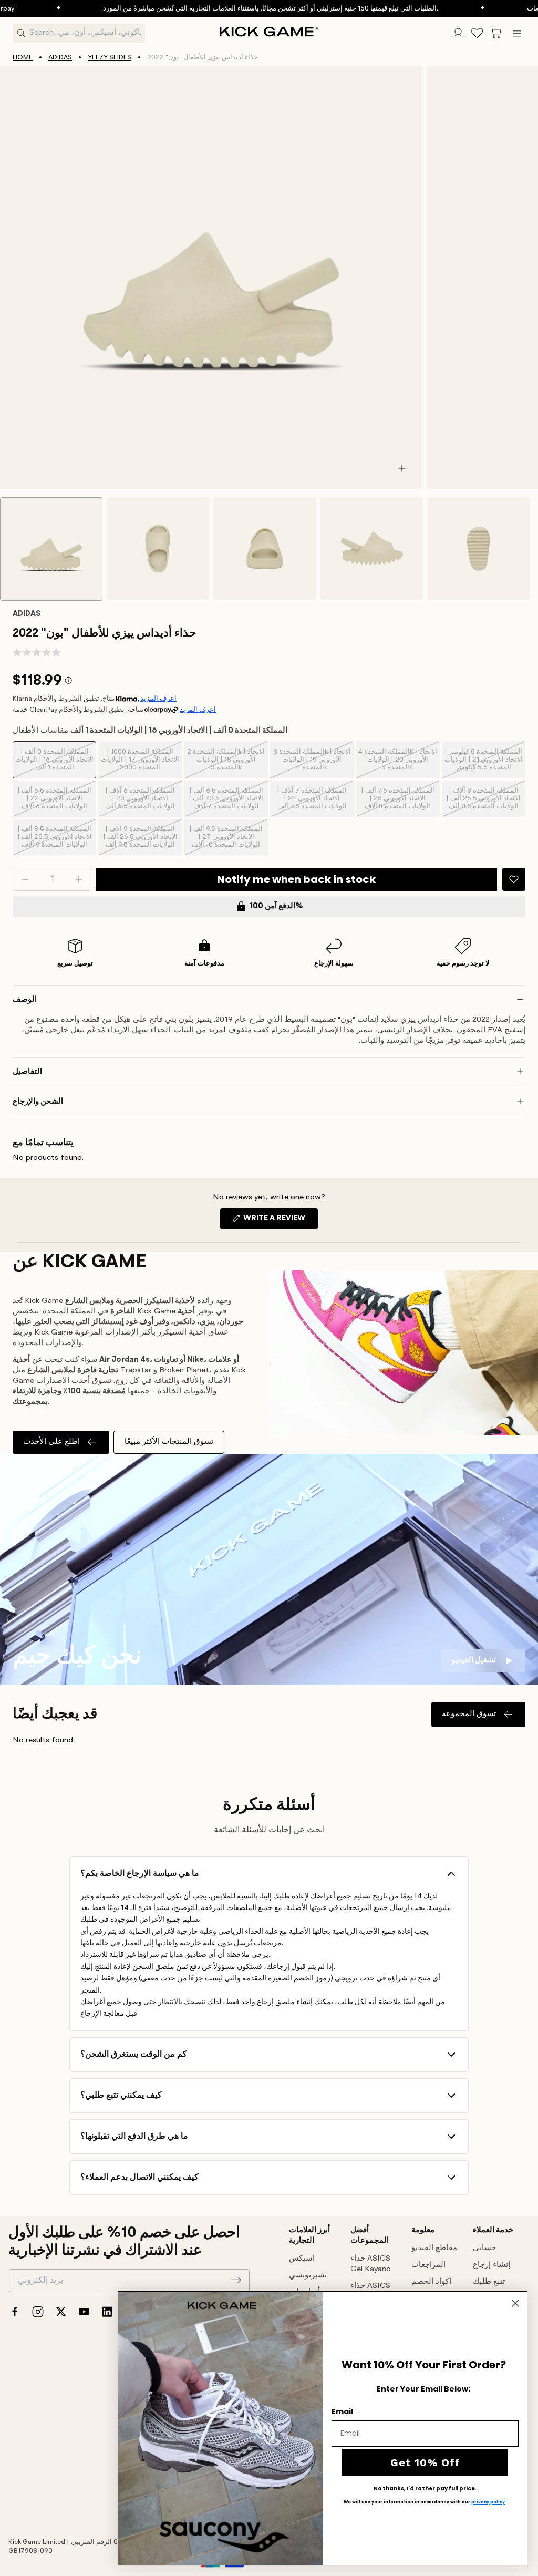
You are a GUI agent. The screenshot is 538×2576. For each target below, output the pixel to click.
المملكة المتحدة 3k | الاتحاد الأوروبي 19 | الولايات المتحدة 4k (312, 763)
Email (342, 2411)
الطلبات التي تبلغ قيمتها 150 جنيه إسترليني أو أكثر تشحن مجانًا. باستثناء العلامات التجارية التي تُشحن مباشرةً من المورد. (223, 9)
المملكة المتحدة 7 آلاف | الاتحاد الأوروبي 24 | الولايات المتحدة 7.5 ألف (312, 802)
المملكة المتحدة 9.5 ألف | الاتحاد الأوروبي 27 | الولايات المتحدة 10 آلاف (226, 840)
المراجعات (428, 2265)
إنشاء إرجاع (492, 2265)
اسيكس (302, 2259)
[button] (496, 33)
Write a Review (280, 1222)
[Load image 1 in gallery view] (51, 549)
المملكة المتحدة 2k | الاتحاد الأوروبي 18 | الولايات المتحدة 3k (226, 763)
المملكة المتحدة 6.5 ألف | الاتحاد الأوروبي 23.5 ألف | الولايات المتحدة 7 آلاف (226, 802)
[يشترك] (236, 2280)
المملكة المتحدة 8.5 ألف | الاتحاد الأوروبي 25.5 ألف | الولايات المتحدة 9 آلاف (55, 840)
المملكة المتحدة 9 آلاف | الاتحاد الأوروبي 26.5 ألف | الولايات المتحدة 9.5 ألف (140, 840)
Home (23, 58)
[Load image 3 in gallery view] (265, 548)
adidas (60, 58)
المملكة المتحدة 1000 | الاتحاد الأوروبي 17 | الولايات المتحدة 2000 (140, 763)
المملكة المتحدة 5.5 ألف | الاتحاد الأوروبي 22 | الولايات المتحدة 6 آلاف (54, 802)
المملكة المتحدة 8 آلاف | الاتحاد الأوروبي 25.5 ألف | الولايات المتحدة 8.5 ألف (483, 802)
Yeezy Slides (110, 58)
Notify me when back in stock (296, 879)
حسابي (484, 2248)
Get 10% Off (425, 2462)
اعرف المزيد (158, 699)
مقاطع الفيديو (434, 2248)
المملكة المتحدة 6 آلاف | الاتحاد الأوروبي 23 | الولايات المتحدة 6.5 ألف (140, 802)
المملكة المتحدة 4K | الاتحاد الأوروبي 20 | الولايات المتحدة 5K (398, 763)
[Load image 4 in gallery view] (372, 548)
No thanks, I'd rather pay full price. (425, 2489)
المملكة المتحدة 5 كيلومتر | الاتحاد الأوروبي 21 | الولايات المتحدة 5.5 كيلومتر (484, 763)
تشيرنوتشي (308, 2276)
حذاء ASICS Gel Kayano (371, 2264)
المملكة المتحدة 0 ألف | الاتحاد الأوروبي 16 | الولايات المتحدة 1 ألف (54, 763)
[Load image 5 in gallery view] (478, 548)
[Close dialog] (515, 2303)
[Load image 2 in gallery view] (158, 548)
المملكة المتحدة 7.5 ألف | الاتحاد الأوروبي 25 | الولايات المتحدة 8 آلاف (398, 802)
